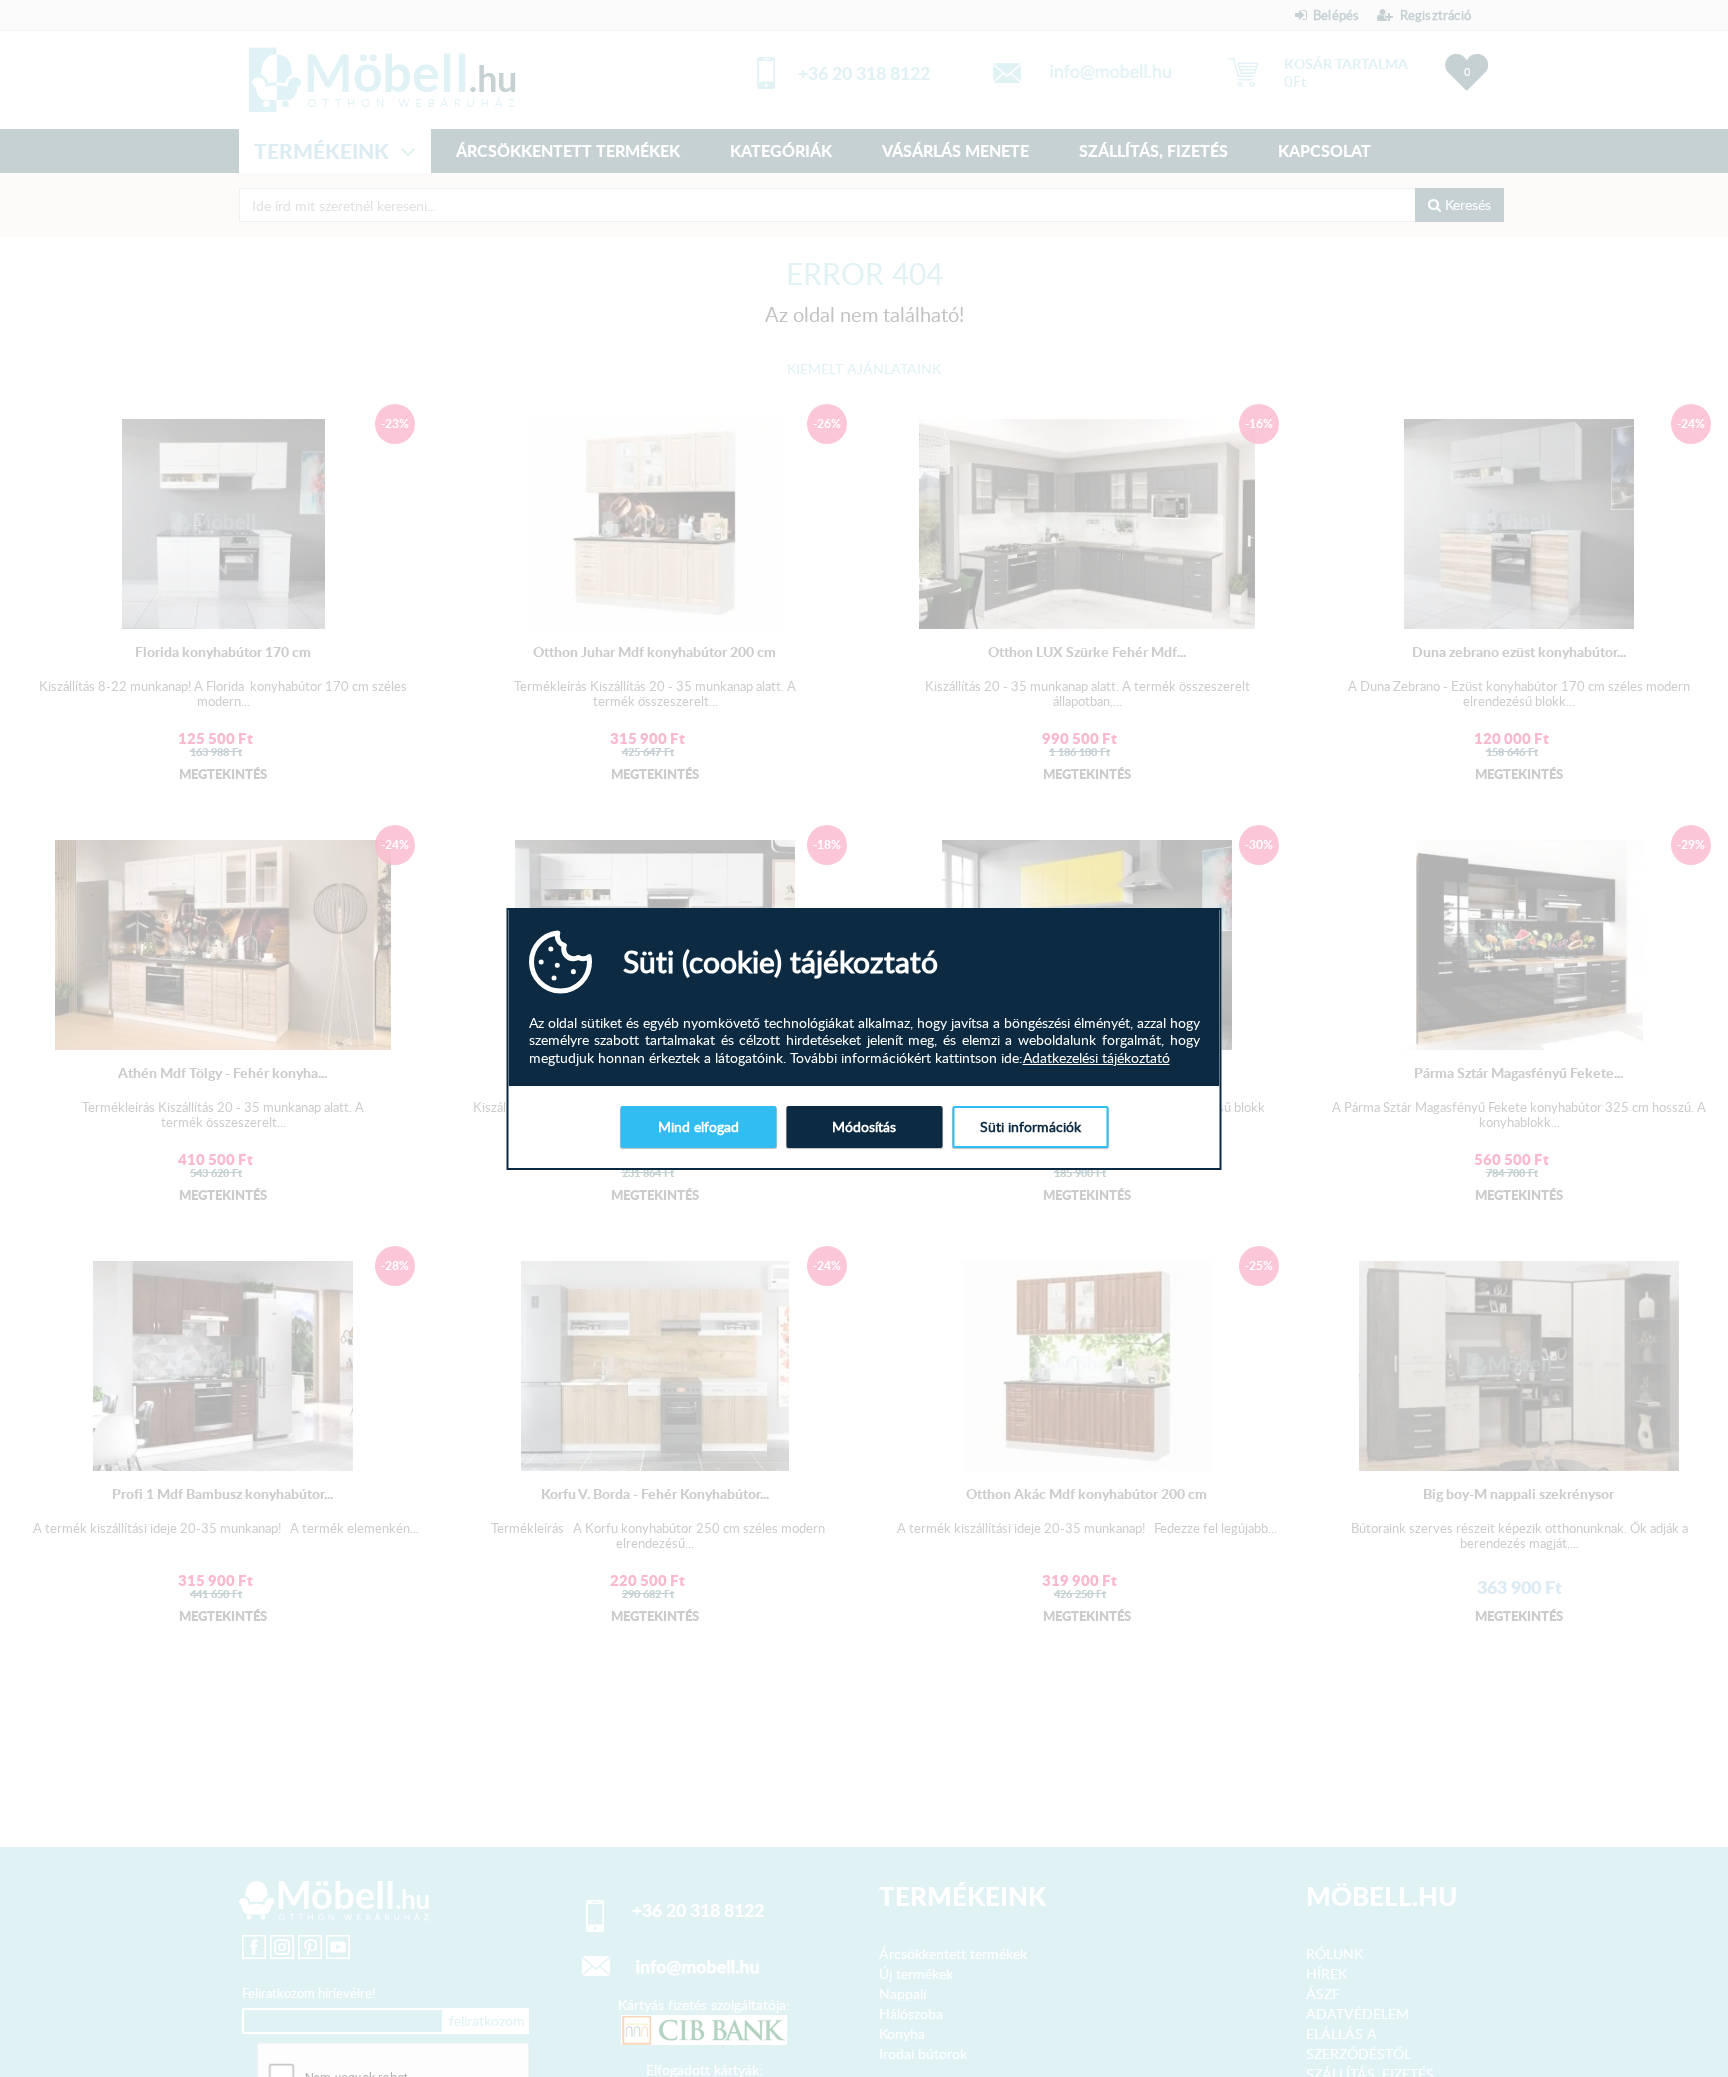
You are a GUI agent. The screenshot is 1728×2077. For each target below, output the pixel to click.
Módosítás (864, 1126)
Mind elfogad (698, 1126)
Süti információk (1030, 1126)
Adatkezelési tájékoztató (1096, 1058)
